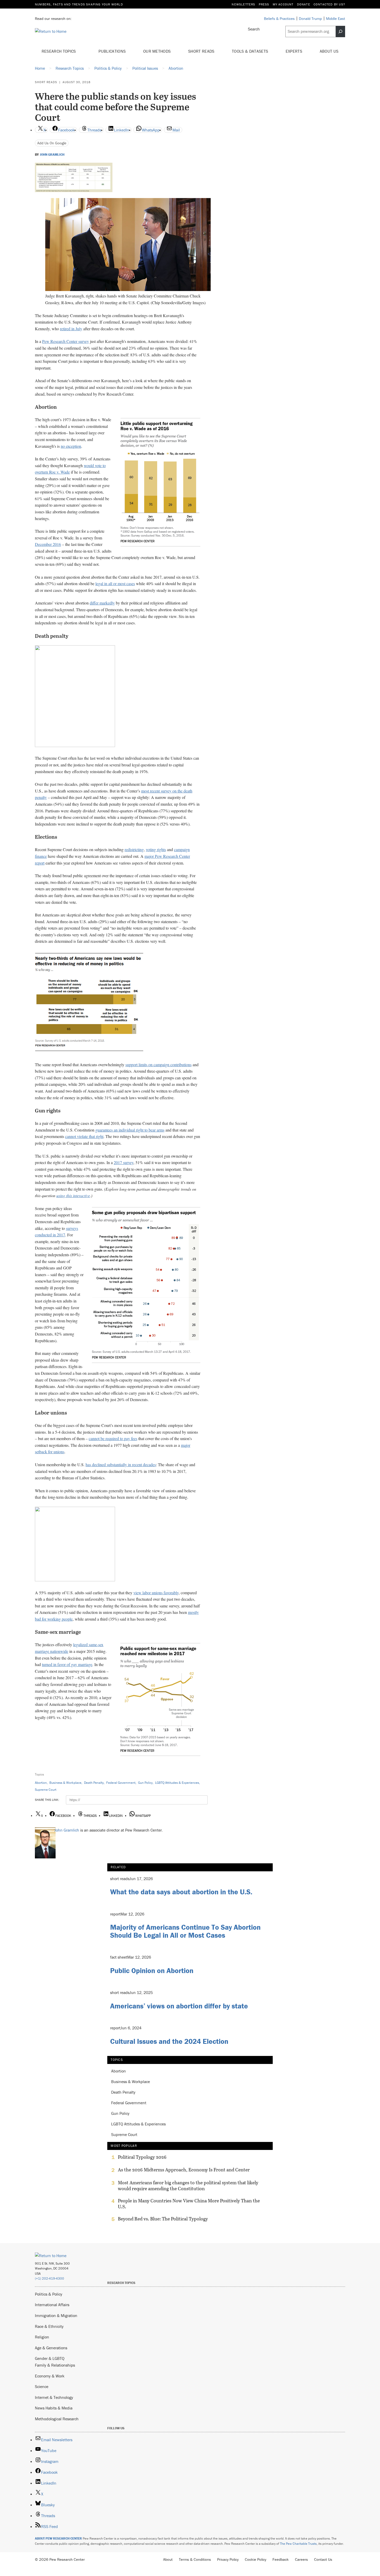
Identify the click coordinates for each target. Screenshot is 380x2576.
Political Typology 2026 (142, 2157)
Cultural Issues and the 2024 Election (169, 2041)
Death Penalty (94, 1783)
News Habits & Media (54, 2408)
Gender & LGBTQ (50, 2358)
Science (42, 2386)
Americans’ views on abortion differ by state (179, 2006)
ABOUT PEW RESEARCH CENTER (58, 2538)
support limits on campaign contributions (158, 1065)
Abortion (41, 1783)
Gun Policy (145, 1783)
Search (254, 29)
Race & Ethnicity (49, 2326)
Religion (42, 2337)
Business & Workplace (65, 1783)
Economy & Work (50, 2376)
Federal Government (121, 1783)
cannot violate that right (84, 1136)
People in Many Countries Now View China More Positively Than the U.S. (189, 2204)
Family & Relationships (55, 2365)
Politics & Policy (49, 2294)
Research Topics (59, 51)
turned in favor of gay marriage (67, 1664)
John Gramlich (52, 155)
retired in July (71, 329)
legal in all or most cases (115, 583)
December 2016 (48, 544)
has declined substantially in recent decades (121, 1464)
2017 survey (124, 1162)
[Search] (340, 32)
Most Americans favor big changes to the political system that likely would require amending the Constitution (188, 2186)
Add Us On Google (52, 143)
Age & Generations (51, 2348)
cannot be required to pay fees (113, 1438)
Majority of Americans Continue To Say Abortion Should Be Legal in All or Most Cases (185, 1931)
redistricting (134, 849)
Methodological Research (57, 2419)
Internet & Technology (54, 2397)
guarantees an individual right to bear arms (130, 1130)
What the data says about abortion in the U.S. (181, 1892)
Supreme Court (46, 1790)
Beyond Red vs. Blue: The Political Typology (163, 2219)
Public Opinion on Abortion (152, 1970)
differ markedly (102, 603)
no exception (71, 446)
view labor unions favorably (156, 1593)
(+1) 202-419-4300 (50, 2278)
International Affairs (52, 2305)
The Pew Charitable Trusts (298, 2544)
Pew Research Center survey (66, 341)
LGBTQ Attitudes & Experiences (177, 1783)
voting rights (156, 849)
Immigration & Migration (56, 2315)
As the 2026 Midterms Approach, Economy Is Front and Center (184, 2170)
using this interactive (73, 1195)
